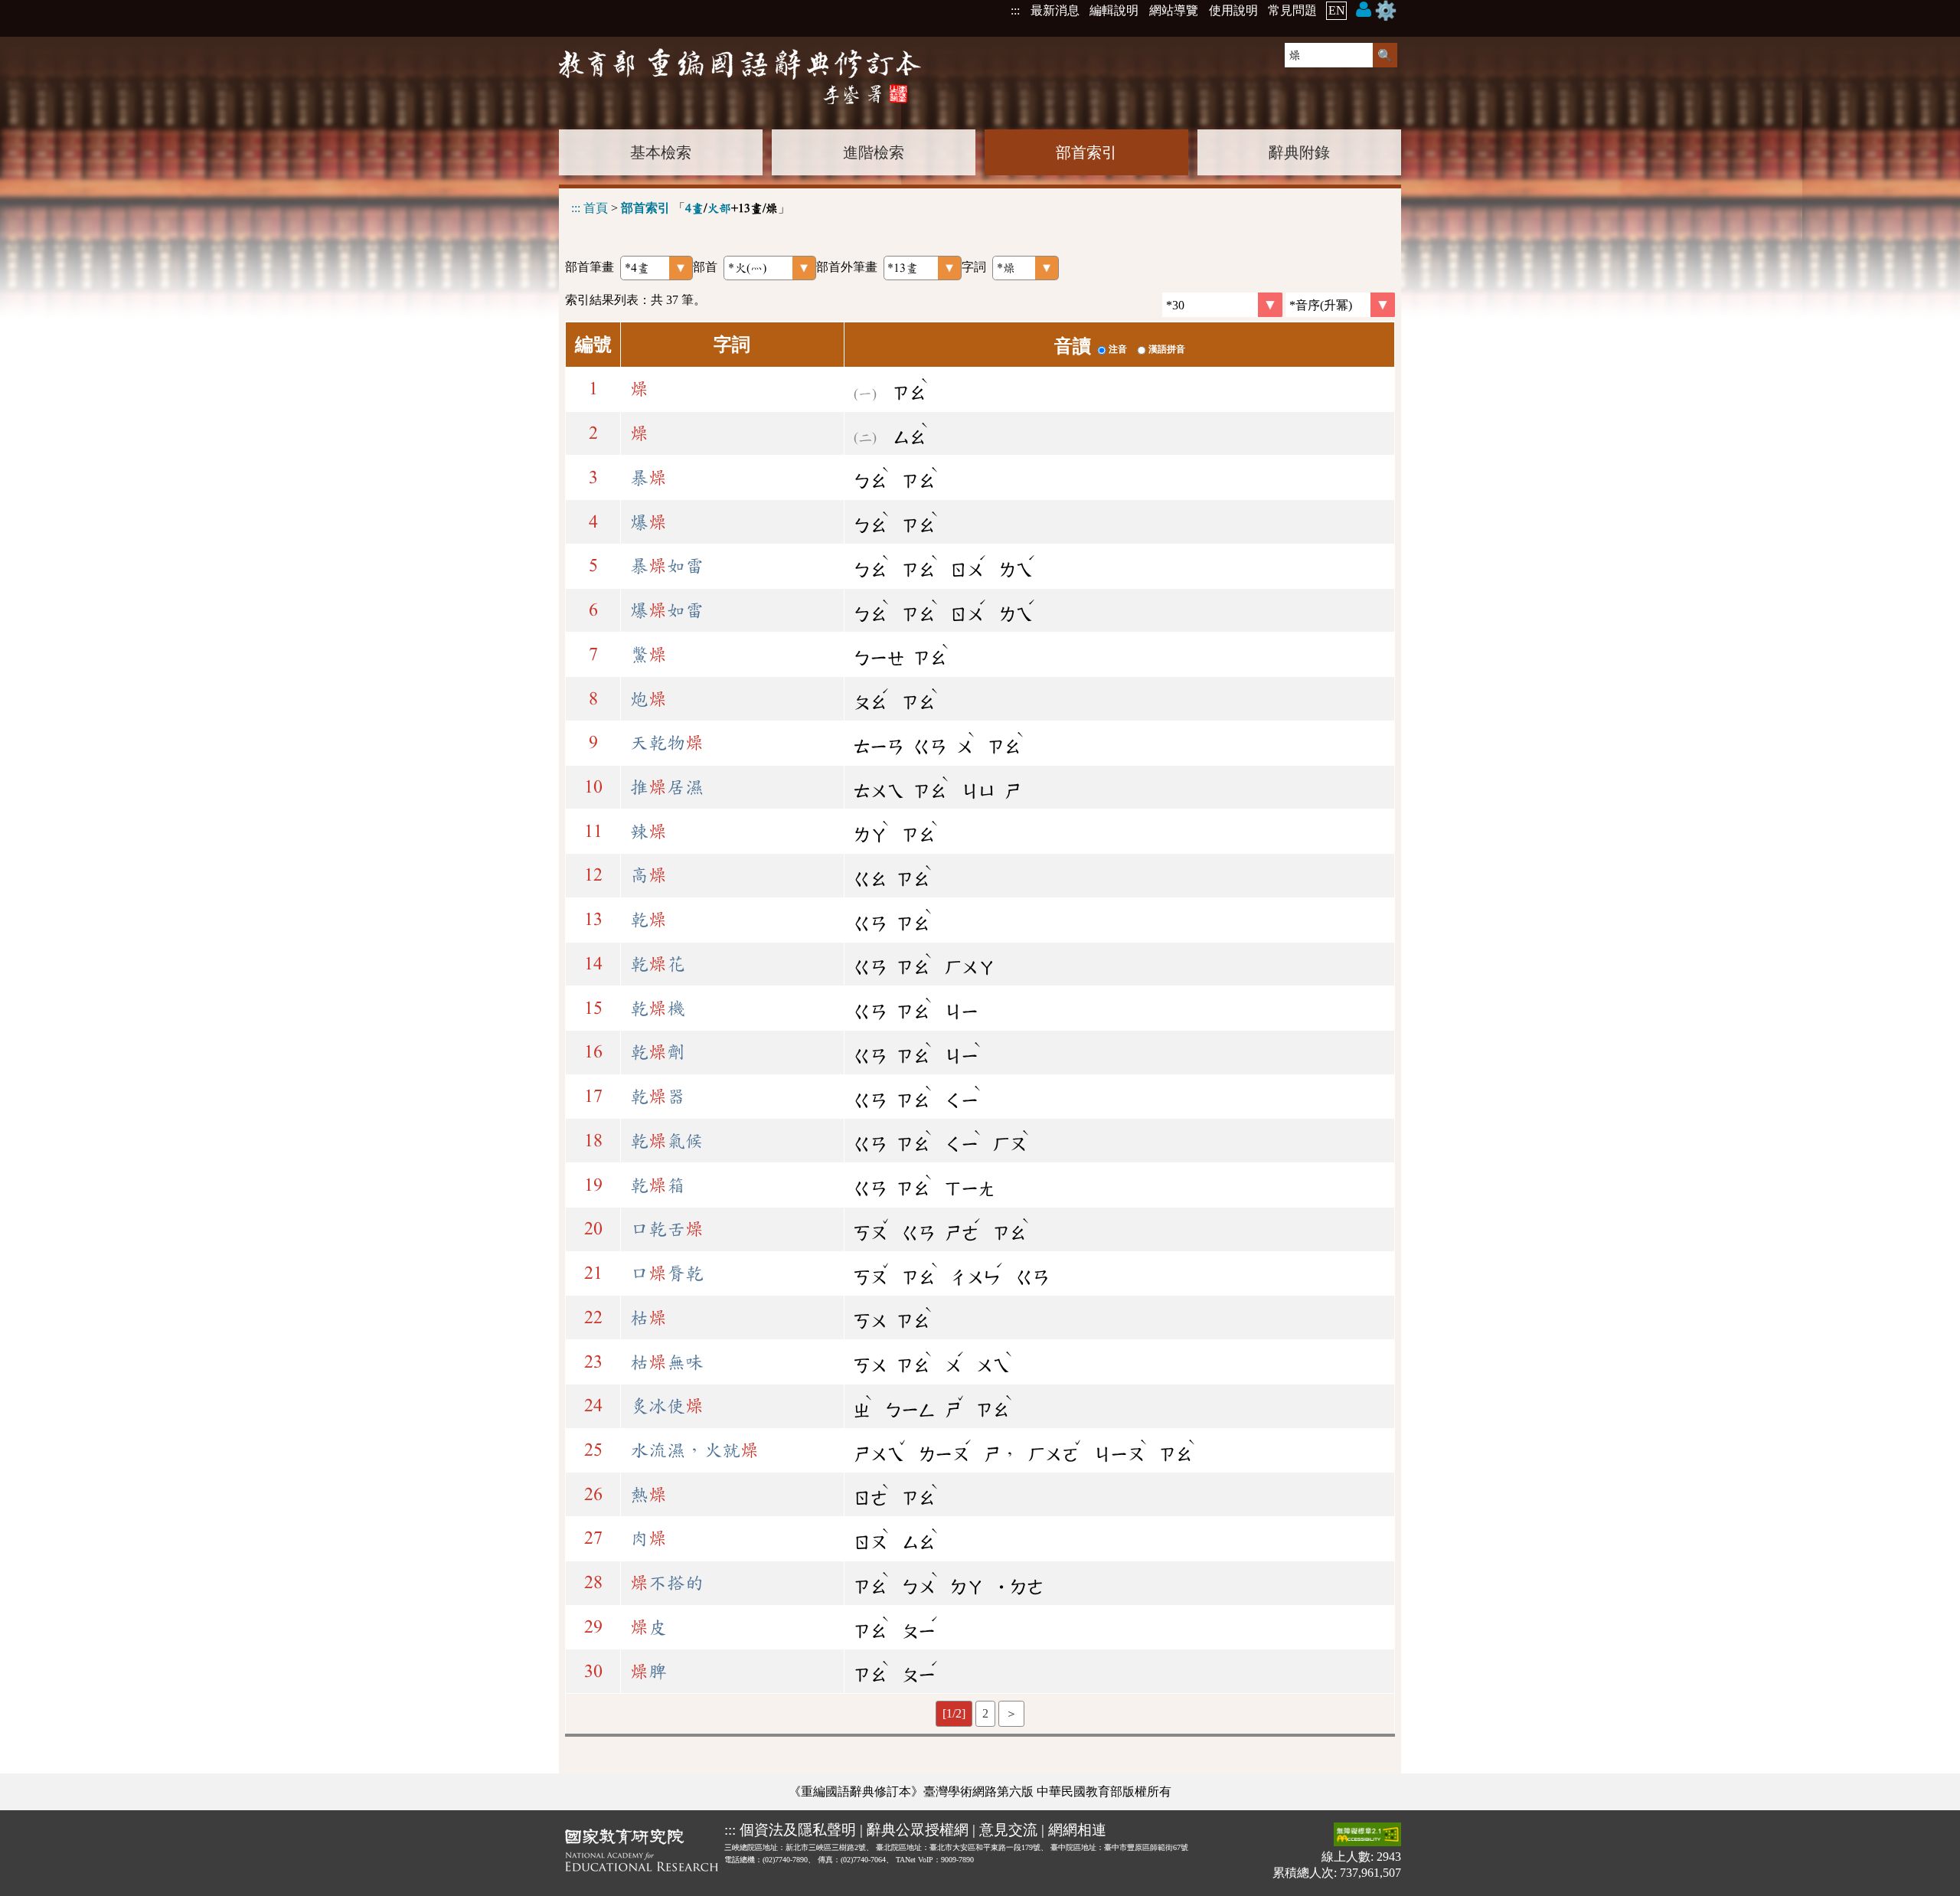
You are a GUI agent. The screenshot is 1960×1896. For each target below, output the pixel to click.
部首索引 (1086, 152)
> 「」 (681, 208)
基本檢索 (661, 152)
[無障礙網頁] (1367, 1836)
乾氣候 (667, 1141)
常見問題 (1292, 10)
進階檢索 (874, 152)
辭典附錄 (1299, 152)
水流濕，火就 (694, 1450)
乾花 (658, 964)
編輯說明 (1114, 10)
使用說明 (1233, 10)
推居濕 (667, 787)
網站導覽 (1174, 10)
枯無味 (667, 1362)
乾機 (658, 1008)
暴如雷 (667, 566)
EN (1337, 10)
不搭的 (667, 1583)
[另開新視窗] (642, 1853)
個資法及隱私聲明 (798, 1830)
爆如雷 (667, 610)
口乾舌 (667, 1229)
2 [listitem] (985, 1713)
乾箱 (658, 1185)
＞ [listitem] (1011, 1713)
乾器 (658, 1097)
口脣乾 (667, 1273)
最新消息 (1055, 10)
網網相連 (1077, 1830)
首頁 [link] (596, 208)
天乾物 (667, 743)
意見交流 (1008, 1830)
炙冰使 (667, 1406)
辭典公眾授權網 (918, 1830)
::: (1015, 10)
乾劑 (658, 1052)
